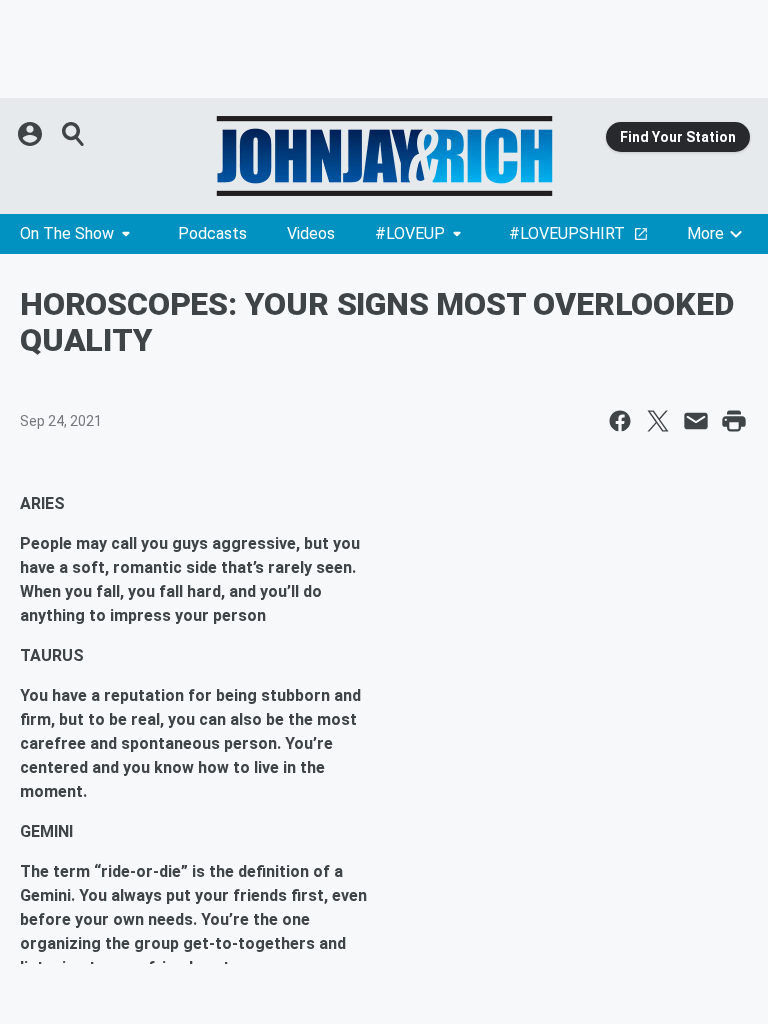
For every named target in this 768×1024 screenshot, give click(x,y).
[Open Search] (74, 134)
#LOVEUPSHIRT (567, 233)
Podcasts (212, 233)
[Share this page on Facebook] (620, 421)
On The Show (67, 233)
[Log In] (32, 134)
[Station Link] (384, 156)
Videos (311, 233)
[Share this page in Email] (696, 421)
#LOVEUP (410, 233)
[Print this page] (734, 421)
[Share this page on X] (658, 421)
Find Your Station (678, 137)
